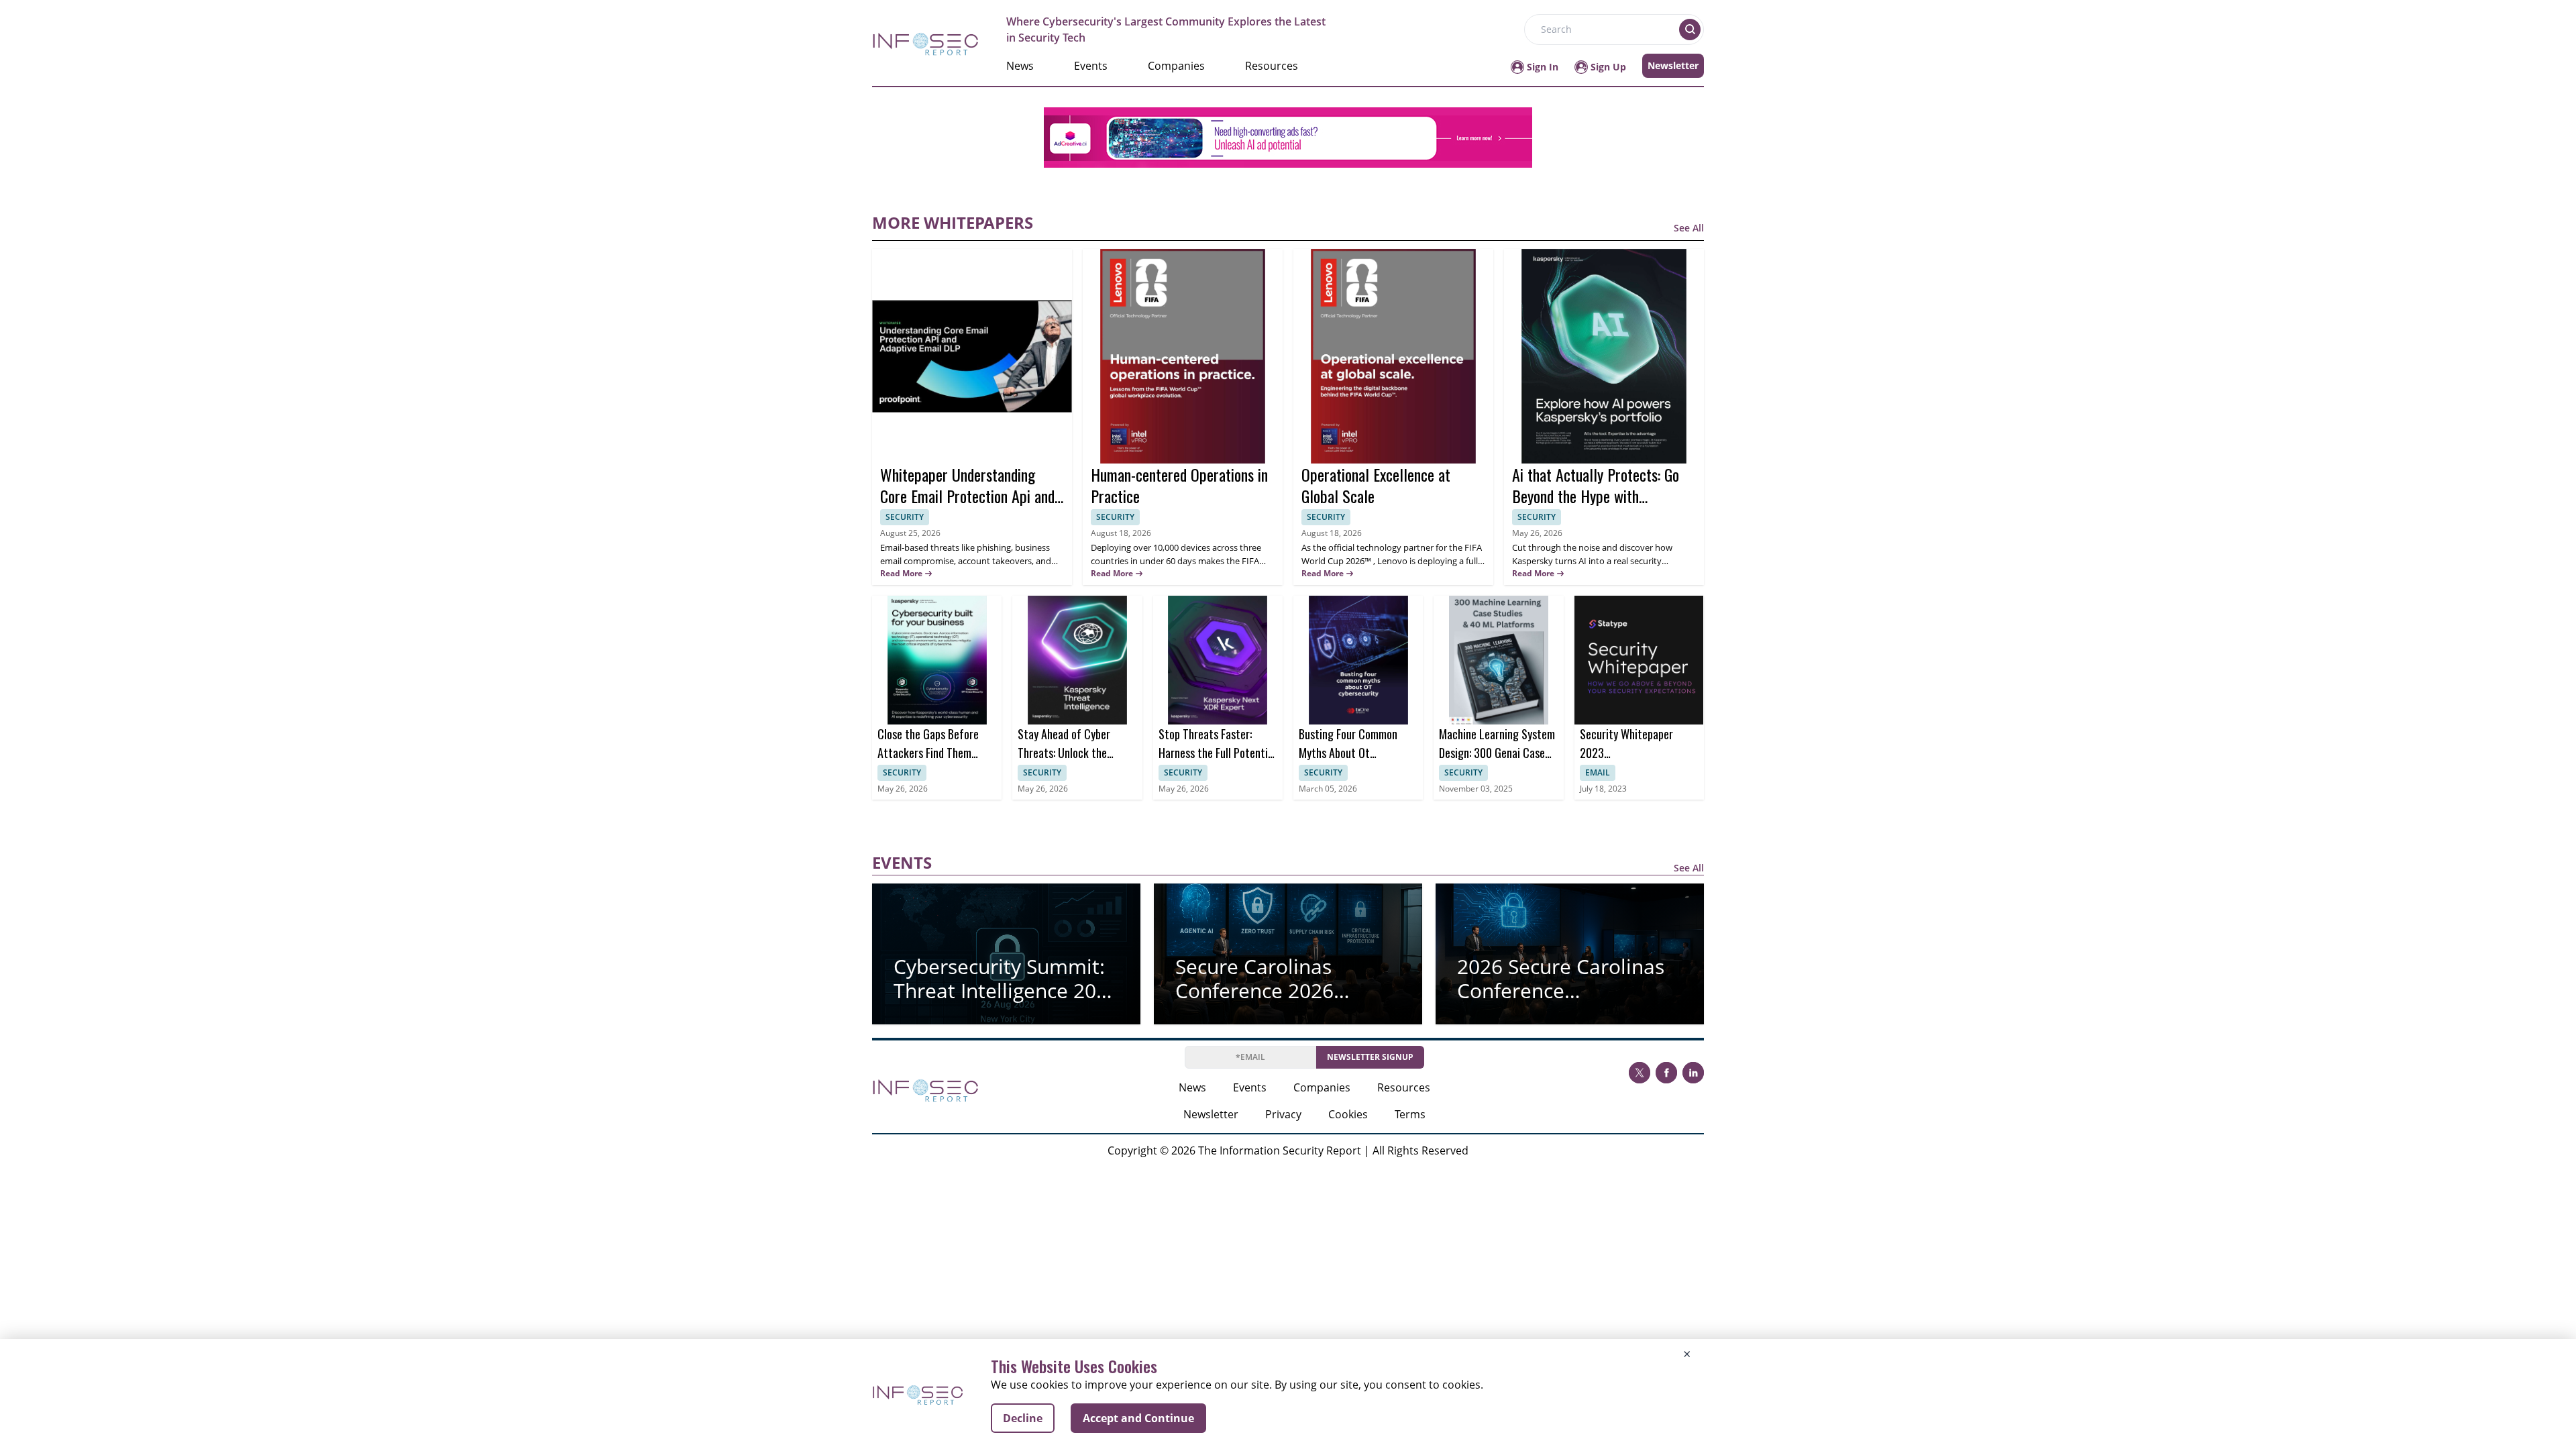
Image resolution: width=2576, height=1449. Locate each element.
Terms (1410, 1114)
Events (1091, 66)
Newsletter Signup (1370, 1057)
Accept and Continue (1138, 1418)
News (1020, 66)
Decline (1023, 1418)
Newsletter (1673, 65)
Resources (1272, 66)
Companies (1176, 66)
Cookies (1348, 1114)
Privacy (1283, 1114)
